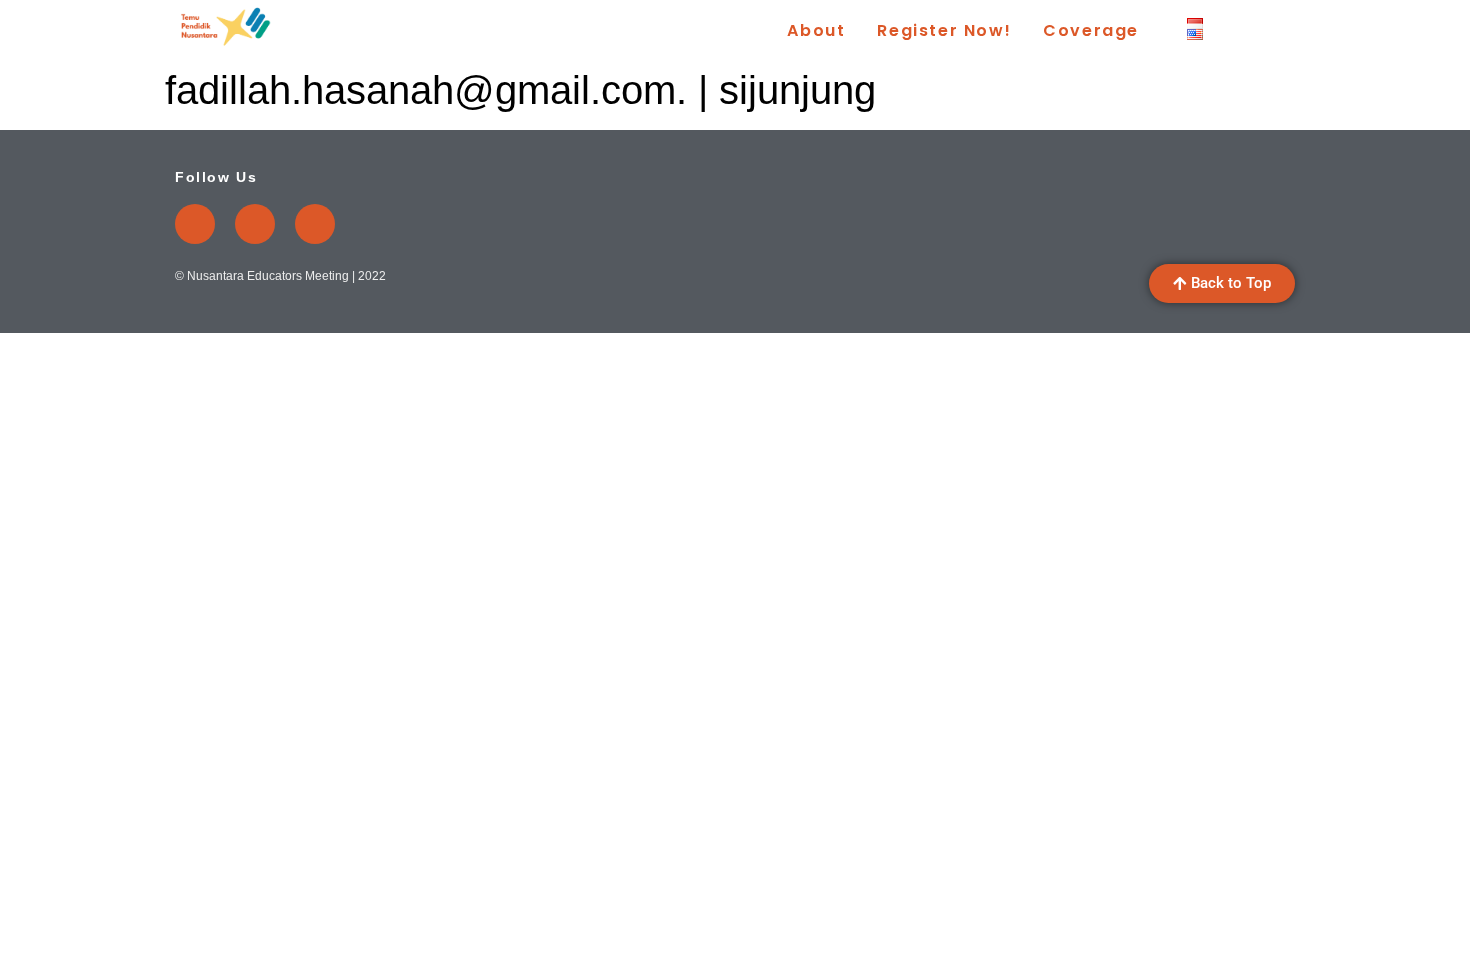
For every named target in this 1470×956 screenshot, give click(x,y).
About (816, 30)
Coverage (1091, 30)
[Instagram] (255, 224)
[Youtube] (195, 224)
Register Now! (944, 30)
